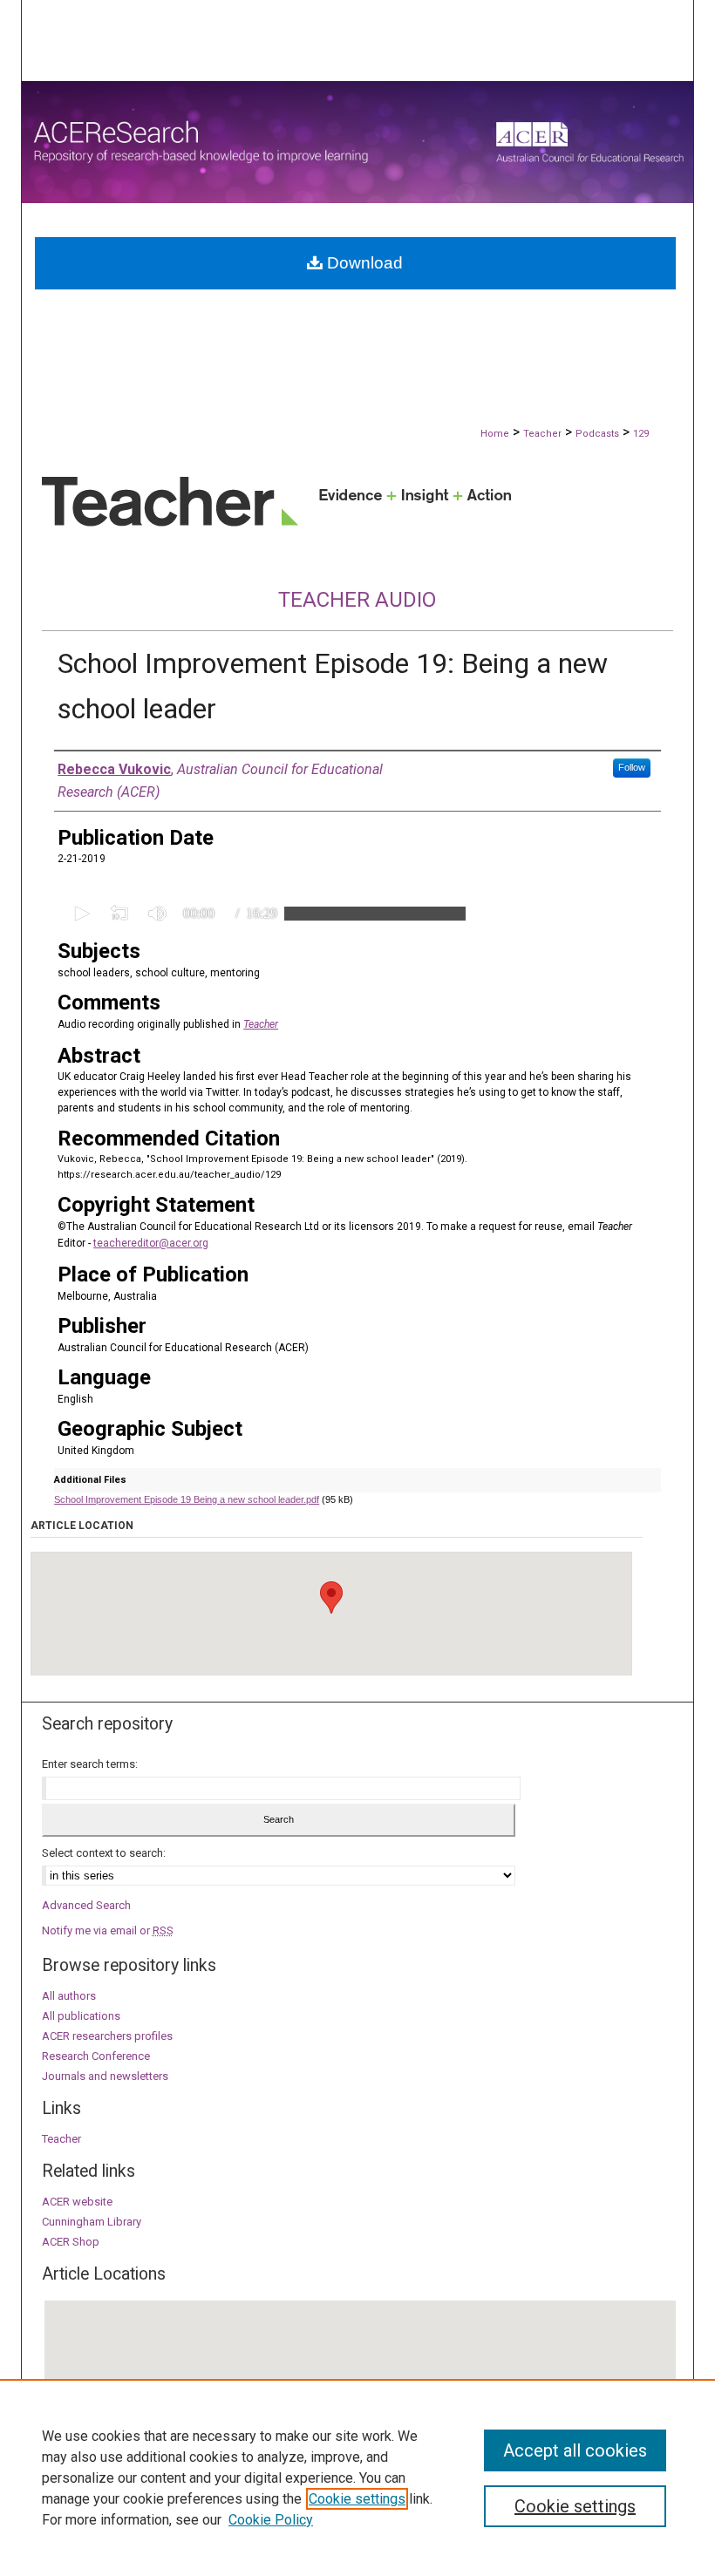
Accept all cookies (575, 2450)
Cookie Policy (271, 2520)
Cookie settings (357, 2499)
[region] (357, 2477)
